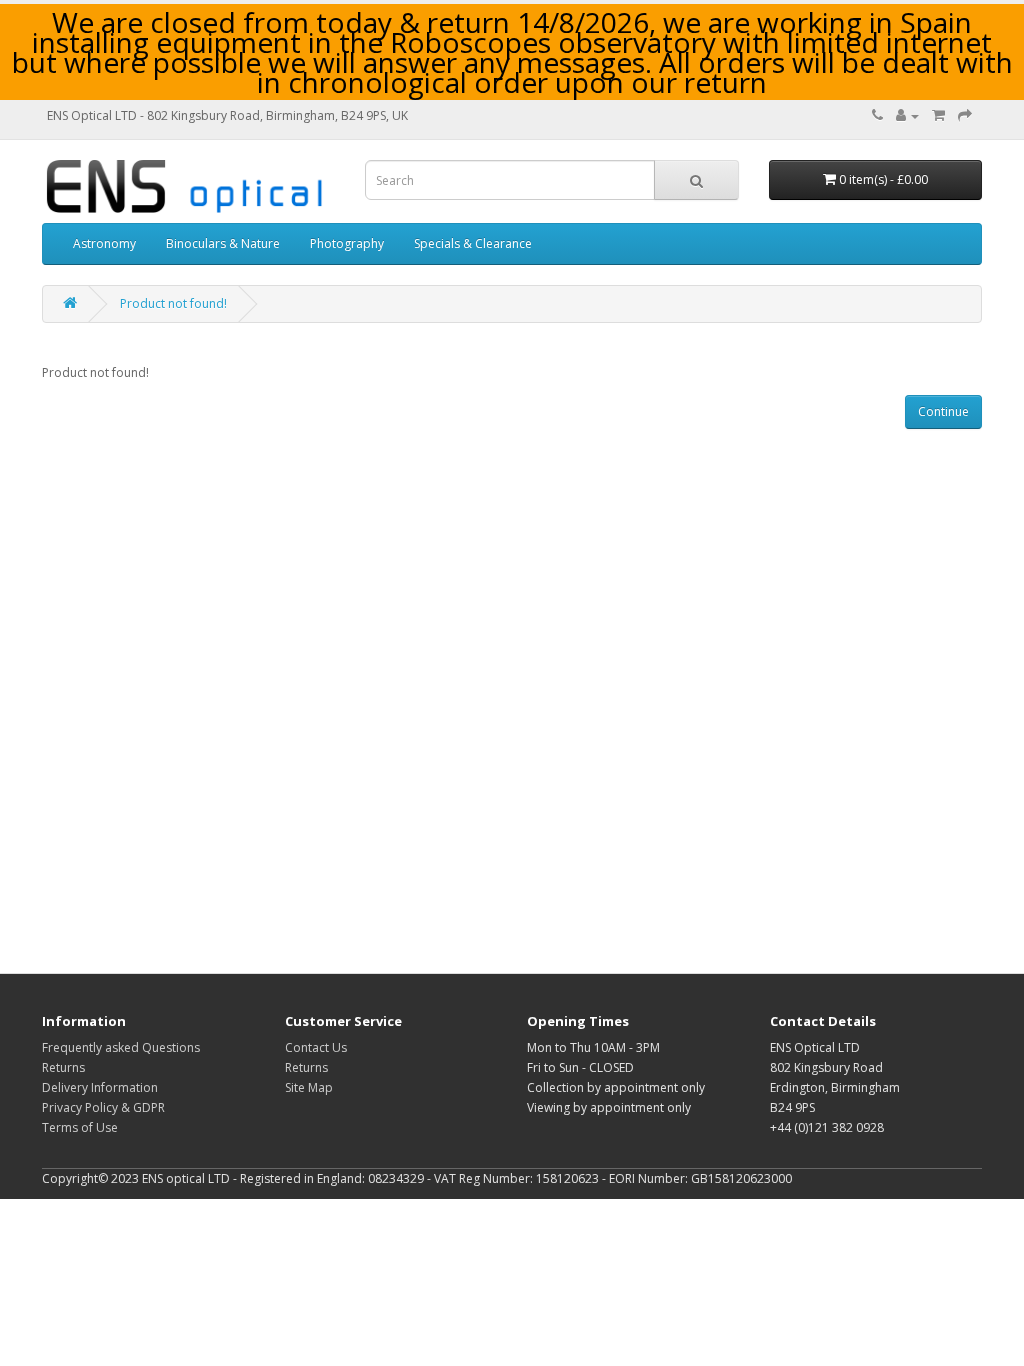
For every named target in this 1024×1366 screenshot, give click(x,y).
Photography (347, 243)
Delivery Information (100, 1087)
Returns (63, 1067)
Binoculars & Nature (223, 243)
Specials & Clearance (473, 243)
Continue (943, 411)
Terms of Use (80, 1127)
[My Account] (907, 115)
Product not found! (173, 303)
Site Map (309, 1087)
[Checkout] (965, 115)
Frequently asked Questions (121, 1047)
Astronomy (104, 243)
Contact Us (316, 1047)
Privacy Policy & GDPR (103, 1107)
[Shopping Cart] (938, 115)
